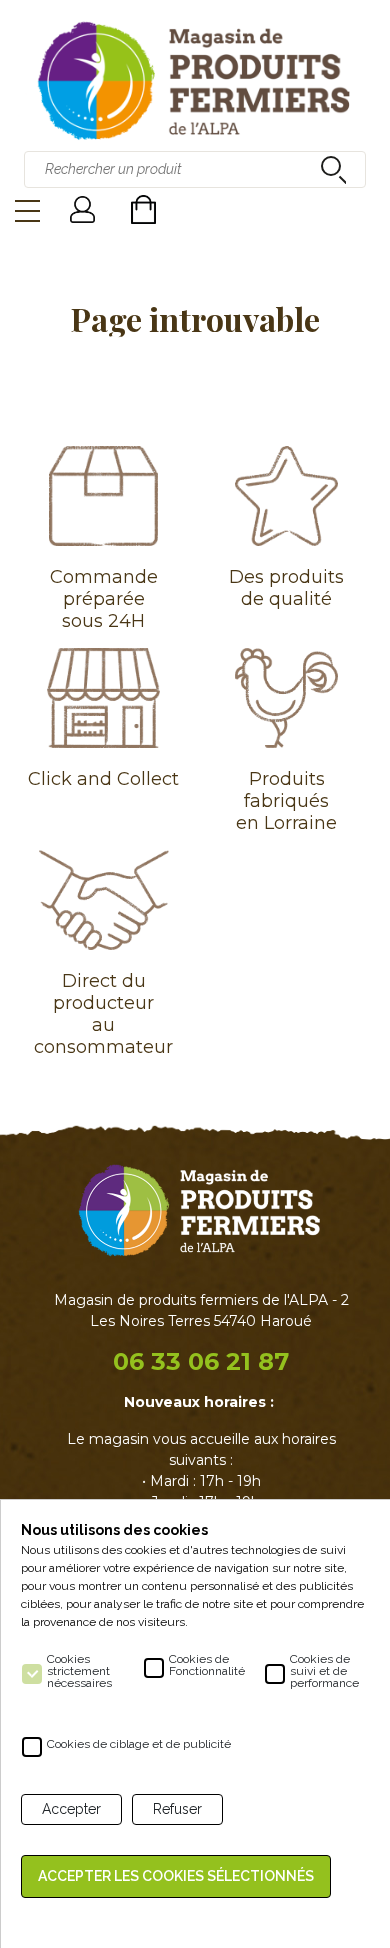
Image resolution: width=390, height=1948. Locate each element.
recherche (331, 169)
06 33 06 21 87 (201, 1361)
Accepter (71, 1809)
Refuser (177, 1809)
